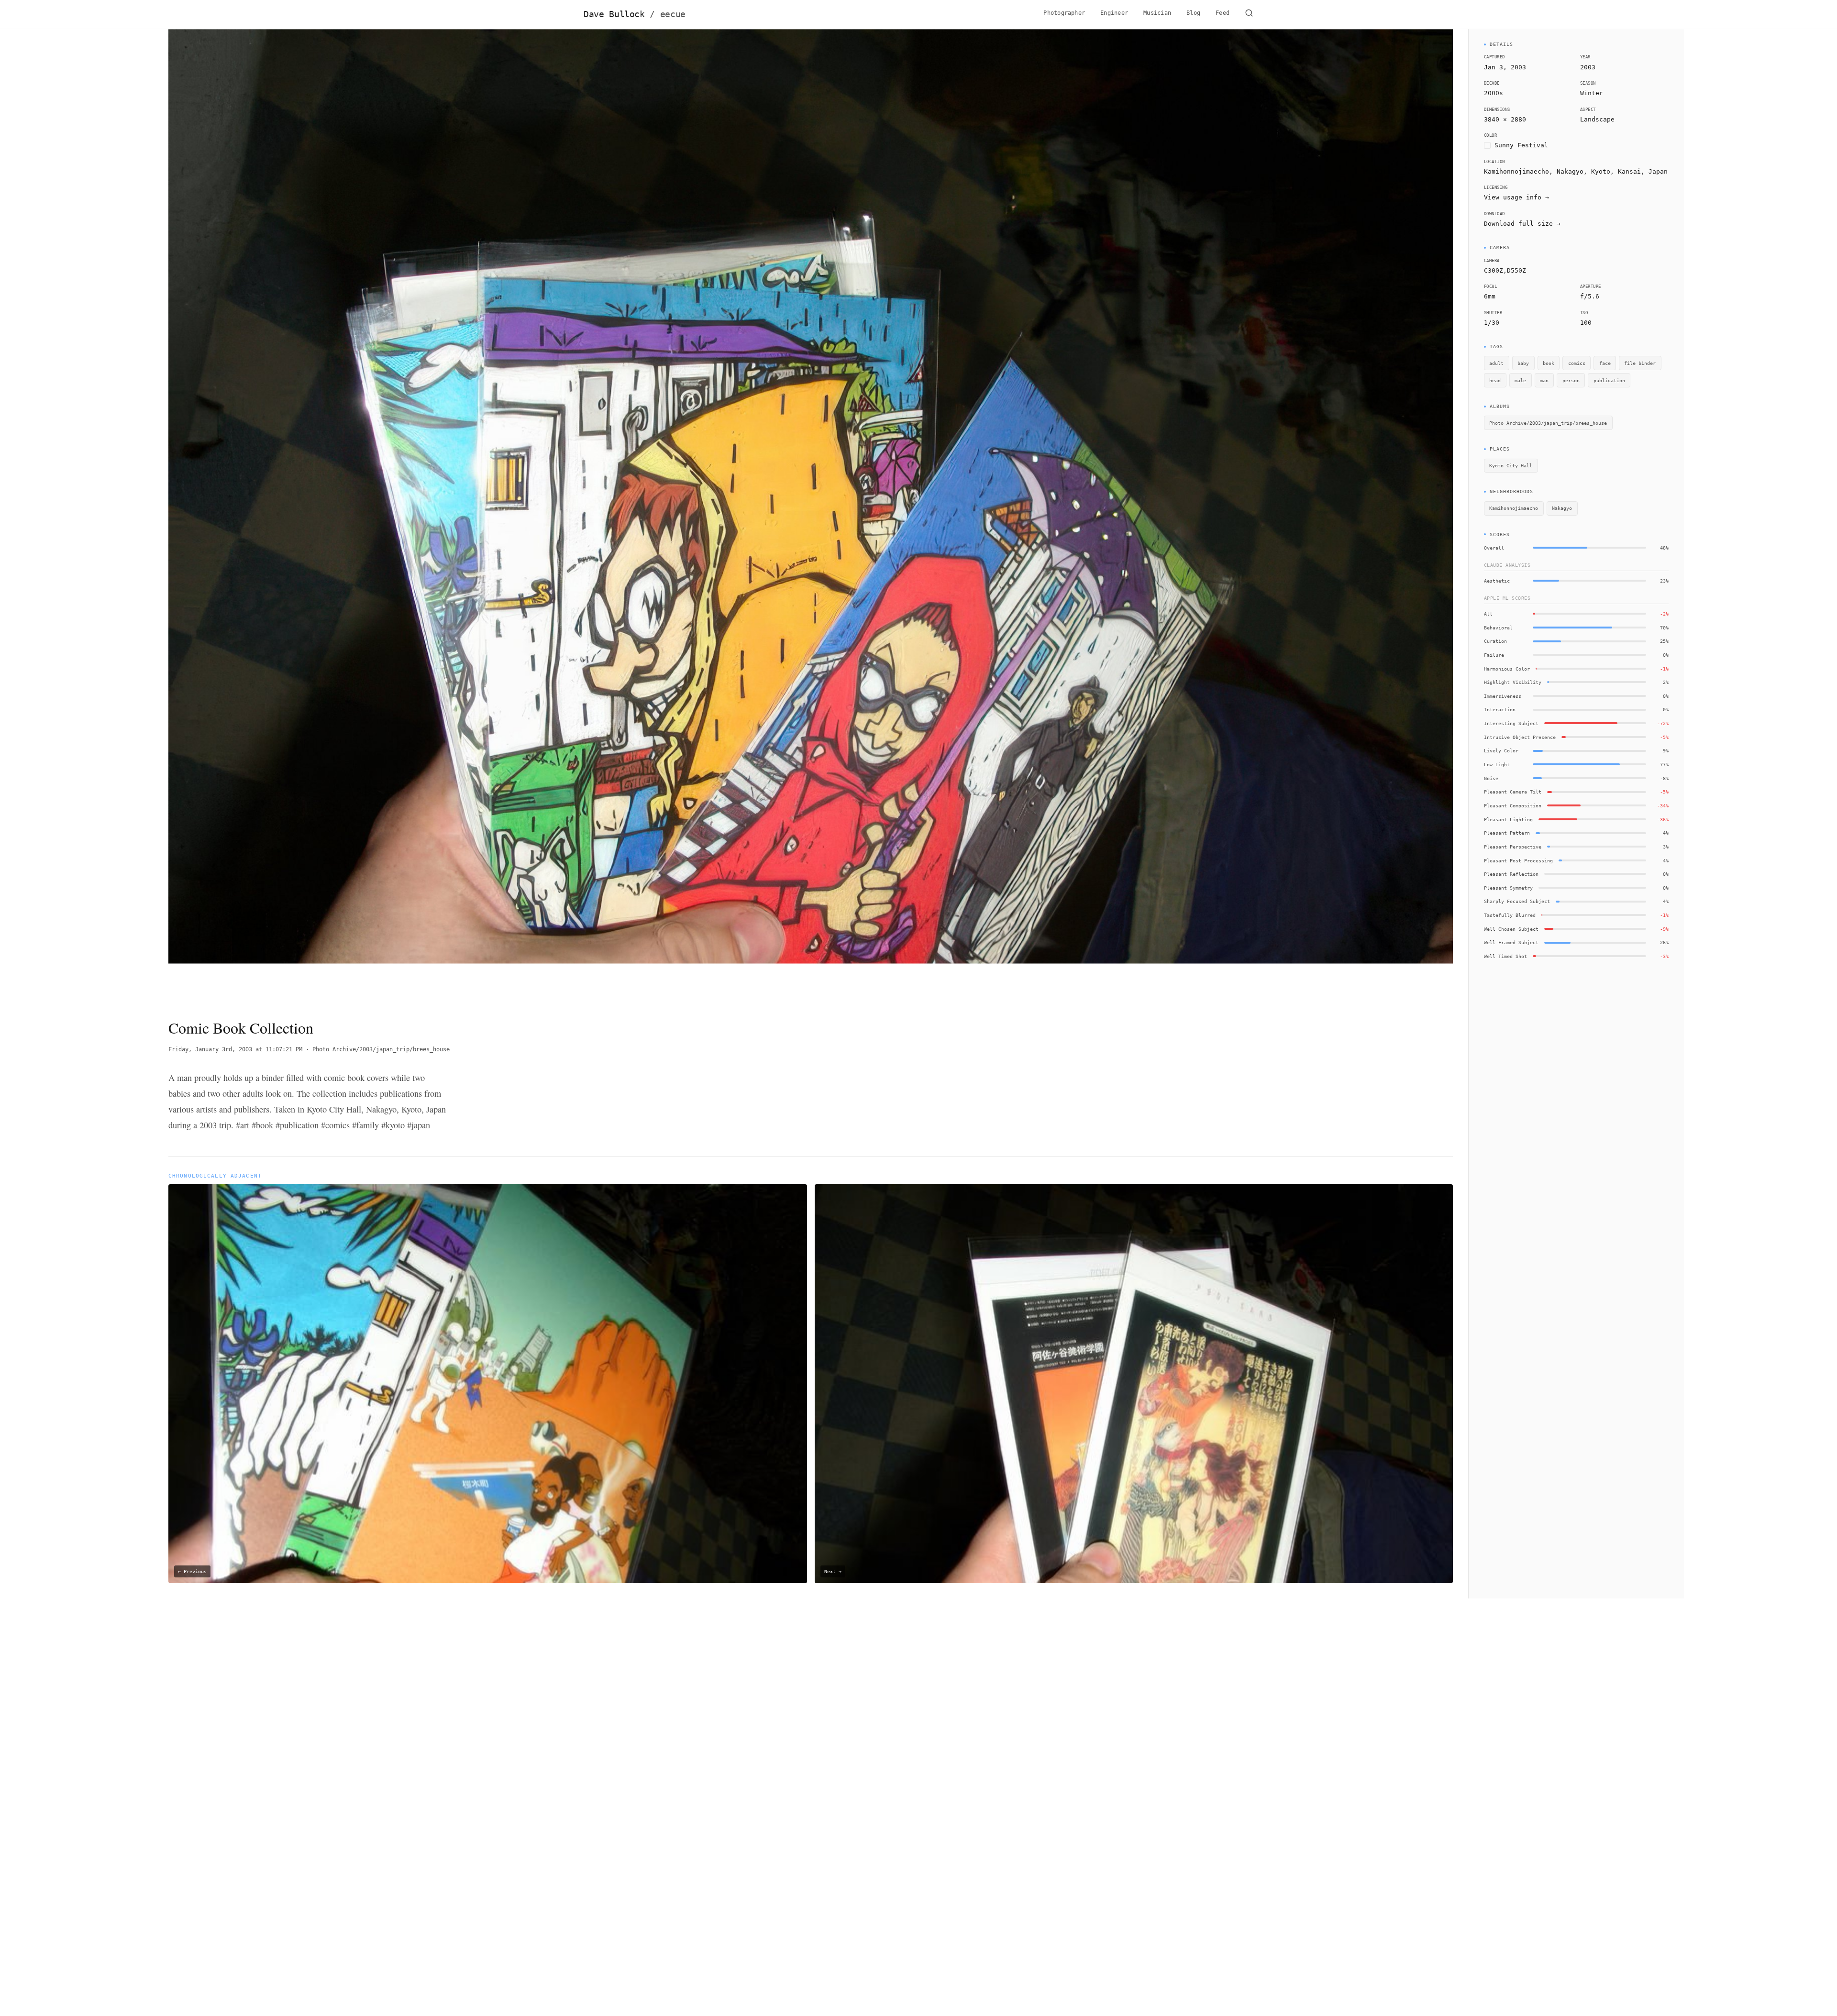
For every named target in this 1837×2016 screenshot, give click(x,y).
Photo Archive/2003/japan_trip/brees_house (381, 1049)
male (1520, 380)
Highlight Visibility (1513, 682)
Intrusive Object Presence (1520, 737)
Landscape (1597, 119)
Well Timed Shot (1505, 956)
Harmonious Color (1507, 669)
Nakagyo (1562, 508)
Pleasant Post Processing (1518, 860)
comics (1577, 363)
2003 (1588, 67)
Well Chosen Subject (1511, 929)
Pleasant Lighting (1508, 819)
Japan (1658, 171)
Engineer (1114, 13)
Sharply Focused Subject (1517, 901)
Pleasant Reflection (1511, 874)
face (1605, 363)
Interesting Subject (1511, 723)
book (1549, 363)
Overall (1494, 548)
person (1571, 380)
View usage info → (1516, 197)
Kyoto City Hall (1511, 465)
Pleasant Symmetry (1508, 888)
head (1495, 380)
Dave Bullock (635, 14)
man (1544, 380)
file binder (1640, 363)
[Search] (1249, 14)
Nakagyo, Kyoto (1583, 171)
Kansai (1629, 171)
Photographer (1064, 13)
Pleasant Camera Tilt (1513, 792)
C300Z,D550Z (1505, 270)
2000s (1494, 93)
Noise (1491, 778)
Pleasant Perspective (1513, 847)
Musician (1157, 13)
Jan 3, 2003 (1505, 67)
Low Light (1497, 764)
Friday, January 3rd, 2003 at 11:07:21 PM (235, 1049)
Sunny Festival (1521, 145)
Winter (1592, 93)
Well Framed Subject (1511, 942)
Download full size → (1522, 224)
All (1488, 614)
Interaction (1500, 709)
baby (1523, 363)
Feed (1223, 13)
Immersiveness (1503, 696)
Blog (1193, 13)
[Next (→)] (1324, 516)
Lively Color (1501, 750)
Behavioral (1498, 628)
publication (1609, 380)
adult (1496, 363)
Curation (1495, 641)
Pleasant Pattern (1507, 833)
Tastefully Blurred (1510, 915)
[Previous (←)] (297, 516)
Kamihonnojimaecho (1514, 508)
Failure (1494, 655)
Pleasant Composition (1513, 805)
